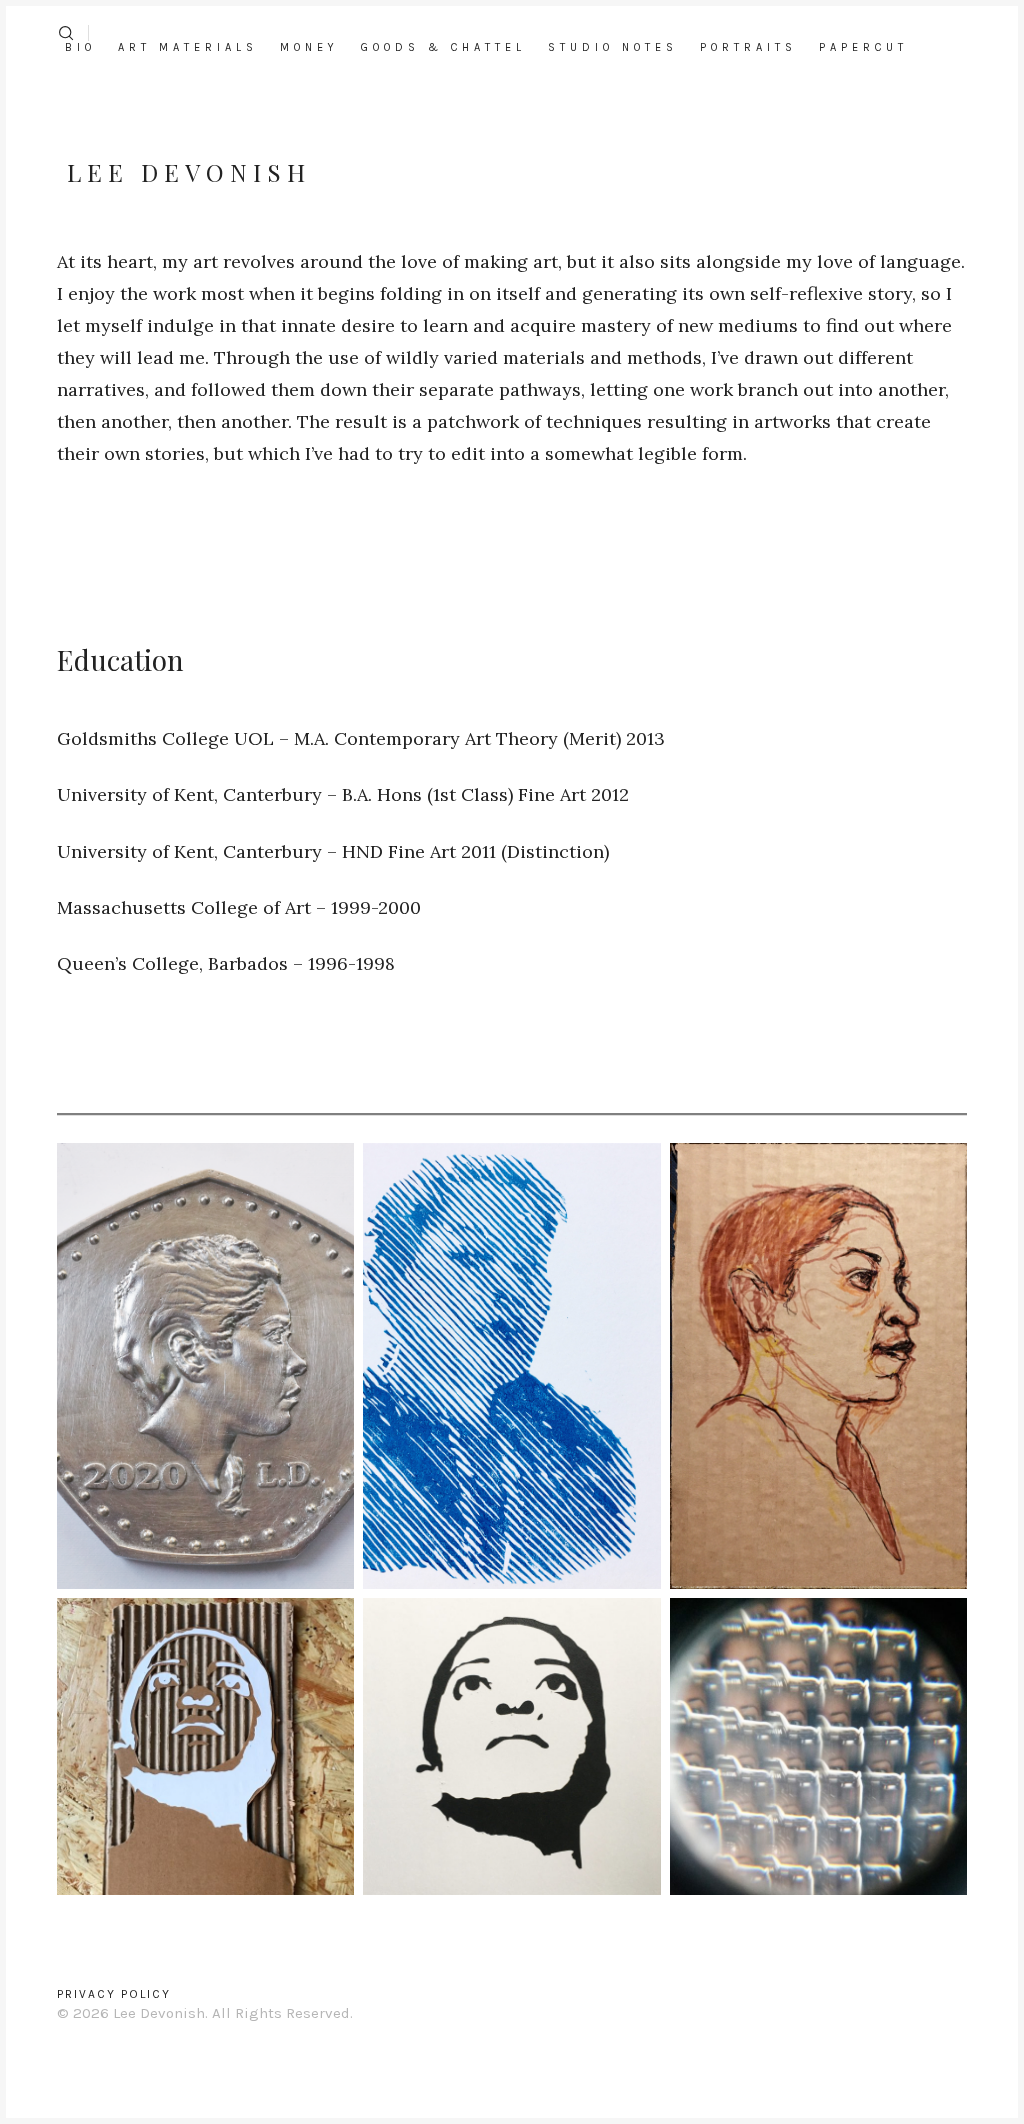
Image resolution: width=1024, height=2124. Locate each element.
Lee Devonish (189, 172)
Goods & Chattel (443, 47)
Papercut (863, 47)
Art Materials (188, 47)
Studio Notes (613, 47)
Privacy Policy (114, 1994)
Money (309, 47)
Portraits (748, 47)
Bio (80, 47)
